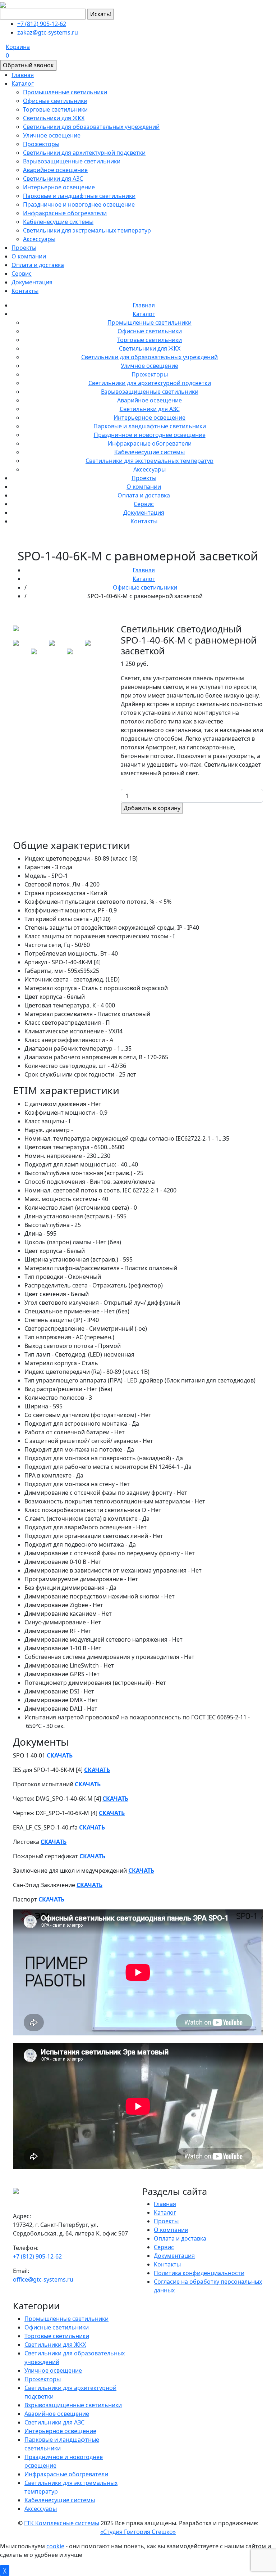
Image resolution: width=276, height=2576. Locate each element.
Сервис (22, 274)
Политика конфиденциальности (199, 2273)
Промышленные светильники (65, 92)
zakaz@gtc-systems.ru (48, 32)
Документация (32, 282)
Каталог (23, 84)
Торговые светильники (55, 109)
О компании (29, 256)
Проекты (24, 248)
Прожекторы (41, 144)
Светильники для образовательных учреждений (91, 127)
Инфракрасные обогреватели (65, 213)
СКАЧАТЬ (60, 1755)
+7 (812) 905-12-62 (42, 24)
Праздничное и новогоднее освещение (79, 204)
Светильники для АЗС (53, 179)
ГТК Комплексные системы (62, 2523)
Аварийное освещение (55, 170)
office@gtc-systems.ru (43, 2279)
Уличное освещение (52, 135)
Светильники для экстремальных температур (87, 230)
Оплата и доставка (38, 265)
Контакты (25, 291)
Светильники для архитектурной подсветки (84, 153)
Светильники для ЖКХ (54, 118)
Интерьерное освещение (59, 187)
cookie (55, 2546)
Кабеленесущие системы (58, 222)
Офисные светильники (55, 101)
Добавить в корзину (152, 808)
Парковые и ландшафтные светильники (79, 196)
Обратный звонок (28, 65)
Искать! (101, 14)
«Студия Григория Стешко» (138, 2532)
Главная (23, 75)
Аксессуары (39, 239)
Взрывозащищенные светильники (72, 161)
